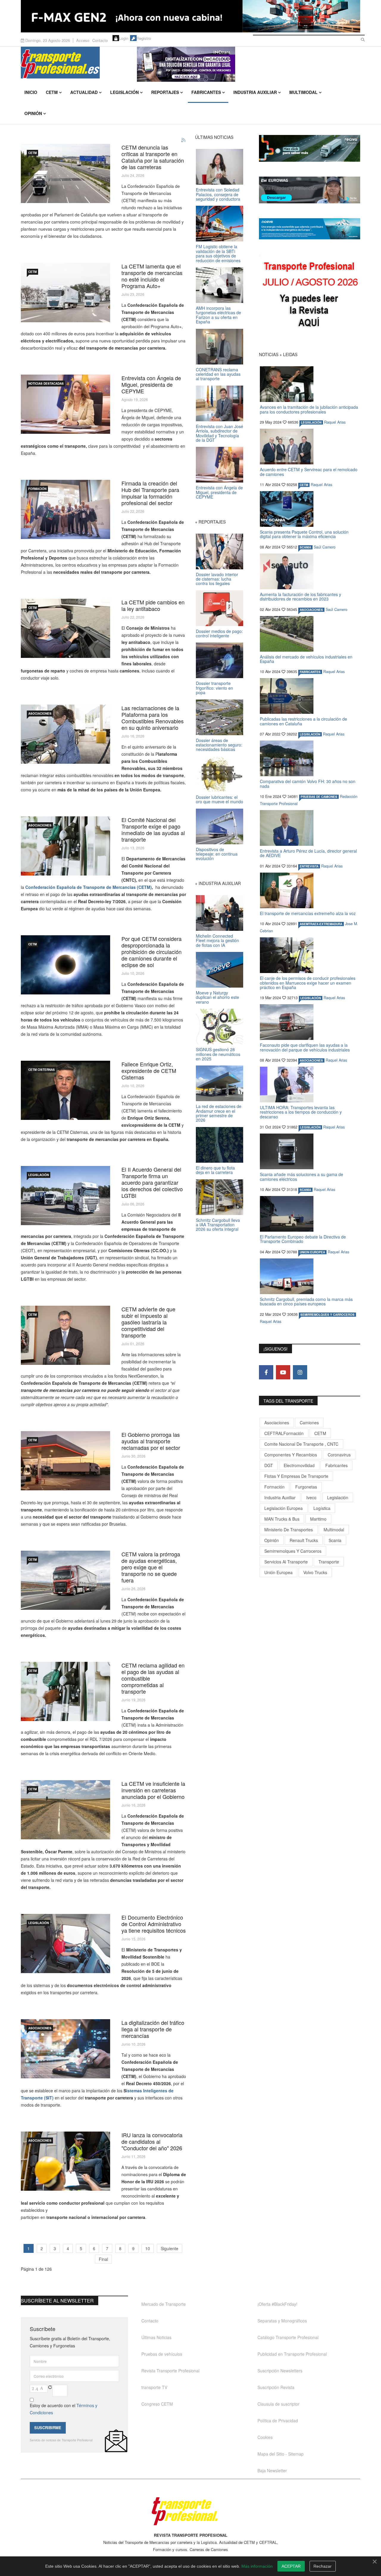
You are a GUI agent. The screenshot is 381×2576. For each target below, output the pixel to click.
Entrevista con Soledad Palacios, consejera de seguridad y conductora (218, 194)
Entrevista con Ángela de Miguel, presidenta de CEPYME (151, 384)
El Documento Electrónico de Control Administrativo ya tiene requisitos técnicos (154, 1924)
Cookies (265, 2437)
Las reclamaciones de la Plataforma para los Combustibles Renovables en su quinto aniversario (153, 718)
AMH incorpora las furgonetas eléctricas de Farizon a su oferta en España (218, 315)
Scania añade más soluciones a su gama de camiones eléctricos (302, 1177)
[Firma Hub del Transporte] (65, 509)
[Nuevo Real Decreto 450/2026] (65, 2049)
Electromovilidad (299, 1465)
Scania (335, 1540)
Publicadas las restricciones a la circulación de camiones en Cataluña (303, 721)
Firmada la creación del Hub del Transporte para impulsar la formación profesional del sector (150, 493)
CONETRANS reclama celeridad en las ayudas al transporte (218, 374)
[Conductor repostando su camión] (65, 1461)
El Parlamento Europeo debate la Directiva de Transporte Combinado (303, 1239)
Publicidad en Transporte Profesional (292, 2354)
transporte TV (154, 2387)
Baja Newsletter (272, 2470)
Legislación (124, 92)
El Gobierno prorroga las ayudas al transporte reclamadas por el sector (151, 1441)
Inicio (31, 92)
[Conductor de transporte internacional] (65, 2161)
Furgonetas (306, 1487)
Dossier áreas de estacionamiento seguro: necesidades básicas (219, 745)
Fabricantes (206, 92)
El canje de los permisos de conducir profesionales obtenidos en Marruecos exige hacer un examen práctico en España (308, 983)
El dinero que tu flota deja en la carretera (215, 1170)
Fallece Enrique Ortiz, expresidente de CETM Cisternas (149, 1071)
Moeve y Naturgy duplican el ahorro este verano (217, 997)
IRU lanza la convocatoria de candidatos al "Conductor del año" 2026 (152, 2141)
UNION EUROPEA (312, 1252)
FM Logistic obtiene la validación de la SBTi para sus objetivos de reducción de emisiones (218, 253)
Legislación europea (284, 1508)
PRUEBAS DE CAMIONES (319, 797)
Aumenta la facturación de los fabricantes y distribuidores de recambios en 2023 (300, 597)
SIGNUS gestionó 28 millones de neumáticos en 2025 (218, 1054)
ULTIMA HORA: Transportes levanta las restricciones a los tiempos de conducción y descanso (301, 1112)
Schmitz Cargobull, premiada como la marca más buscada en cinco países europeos (306, 1301)
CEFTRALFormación (284, 1433)
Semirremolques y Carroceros (327, 1315)
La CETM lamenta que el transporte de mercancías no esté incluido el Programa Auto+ (152, 276)
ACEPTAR (291, 2566)
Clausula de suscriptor (278, 2404)
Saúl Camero (325, 547)
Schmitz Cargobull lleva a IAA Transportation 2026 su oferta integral (218, 1225)
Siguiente (170, 2248)
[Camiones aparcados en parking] (65, 1196)
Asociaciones (277, 1423)
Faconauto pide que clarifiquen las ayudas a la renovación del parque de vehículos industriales (305, 1047)
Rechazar (323, 2566)
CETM (52, 92)
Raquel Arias (335, 422)
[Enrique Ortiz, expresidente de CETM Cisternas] (65, 1090)
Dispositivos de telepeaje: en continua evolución (217, 854)
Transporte (329, 1562)
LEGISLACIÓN (39, 1175)
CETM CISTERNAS (42, 1070)
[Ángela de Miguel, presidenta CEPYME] (65, 404)
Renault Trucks (304, 1540)
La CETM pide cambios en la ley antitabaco (153, 605)
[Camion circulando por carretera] (65, 1580)
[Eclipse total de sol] (65, 965)
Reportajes (165, 92)
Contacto (100, 40)
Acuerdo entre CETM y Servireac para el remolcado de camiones (309, 472)
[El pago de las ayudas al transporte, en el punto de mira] (65, 846)
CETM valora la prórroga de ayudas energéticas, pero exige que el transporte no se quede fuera (151, 1567)
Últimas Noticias (156, 2337)
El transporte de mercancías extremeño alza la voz (308, 913)
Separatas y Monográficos (282, 2321)
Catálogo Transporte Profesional (288, 2337)
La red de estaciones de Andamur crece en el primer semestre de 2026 (219, 1113)
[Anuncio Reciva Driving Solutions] (310, 148)
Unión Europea (278, 1572)
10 (148, 2248)
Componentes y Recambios (291, 1455)
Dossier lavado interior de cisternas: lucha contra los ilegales (217, 579)
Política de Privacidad (278, 2421)
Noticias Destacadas (46, 384)
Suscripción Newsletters (280, 2371)
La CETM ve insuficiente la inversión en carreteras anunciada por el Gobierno (153, 1790)
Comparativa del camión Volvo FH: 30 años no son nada (308, 784)
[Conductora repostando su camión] (65, 734)
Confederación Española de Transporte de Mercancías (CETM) (89, 887)
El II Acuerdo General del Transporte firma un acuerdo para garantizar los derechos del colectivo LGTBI (152, 1182)
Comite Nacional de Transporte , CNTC (301, 1444)
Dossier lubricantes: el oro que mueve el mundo (220, 799)
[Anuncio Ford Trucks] (190, 16)
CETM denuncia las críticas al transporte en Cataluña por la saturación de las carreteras (153, 157)
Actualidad (84, 92)
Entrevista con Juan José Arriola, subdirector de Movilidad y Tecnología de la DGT (220, 433)
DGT (269, 1465)
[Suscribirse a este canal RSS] (184, 140)
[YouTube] (283, 1372)
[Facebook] (266, 1372)
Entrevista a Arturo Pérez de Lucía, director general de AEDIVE (308, 853)
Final (103, 2259)
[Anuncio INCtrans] (249, 64)
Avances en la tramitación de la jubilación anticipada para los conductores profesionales (309, 409)
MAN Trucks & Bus (282, 1519)
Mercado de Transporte (164, 2304)
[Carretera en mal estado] (65, 1810)
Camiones (309, 1423)
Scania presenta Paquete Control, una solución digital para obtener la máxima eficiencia (304, 534)
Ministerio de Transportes (289, 1530)
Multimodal (303, 92)
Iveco (311, 1497)
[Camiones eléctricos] (65, 293)
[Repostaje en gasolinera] (65, 1691)
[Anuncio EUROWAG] (310, 190)
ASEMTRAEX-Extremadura (321, 924)
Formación (37, 489)
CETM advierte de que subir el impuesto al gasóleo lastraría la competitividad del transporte (148, 1322)
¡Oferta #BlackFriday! (277, 2304)
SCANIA (305, 547)
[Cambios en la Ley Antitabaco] (65, 628)
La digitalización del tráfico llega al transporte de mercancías (153, 2029)
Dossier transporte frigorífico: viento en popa (214, 688)
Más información (257, 2566)
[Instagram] (300, 1372)
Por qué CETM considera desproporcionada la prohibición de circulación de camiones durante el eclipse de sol (152, 952)
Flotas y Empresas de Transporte (296, 1476)
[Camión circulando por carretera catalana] (65, 173)
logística (322, 1508)
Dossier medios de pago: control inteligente (219, 633)
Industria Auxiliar (255, 92)
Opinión (33, 113)
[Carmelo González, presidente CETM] (65, 1335)
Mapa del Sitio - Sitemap (281, 2454)
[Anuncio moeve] (310, 229)
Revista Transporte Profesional (170, 2371)
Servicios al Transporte (286, 1562)
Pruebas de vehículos (162, 2354)
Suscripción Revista (276, 2387)
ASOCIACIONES (40, 713)
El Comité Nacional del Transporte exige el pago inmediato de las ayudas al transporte (153, 829)
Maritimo (318, 1519)
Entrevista (309, 866)
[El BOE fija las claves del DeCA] (65, 1944)
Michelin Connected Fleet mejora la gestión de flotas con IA (217, 940)
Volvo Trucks (315, 1572)
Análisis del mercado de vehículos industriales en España (306, 659)
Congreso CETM (157, 2404)
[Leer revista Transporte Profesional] (310, 296)
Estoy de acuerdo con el (64, 2409)
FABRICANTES (310, 672)
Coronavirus (339, 1455)
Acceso (83, 40)
